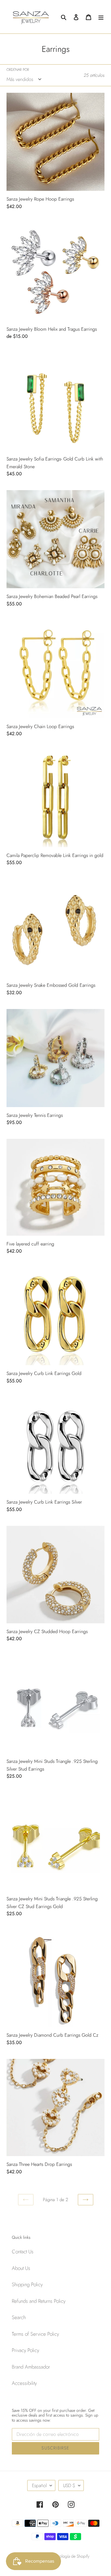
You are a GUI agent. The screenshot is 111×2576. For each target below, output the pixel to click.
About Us (21, 2268)
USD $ (69, 2485)
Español (39, 2485)
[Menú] (101, 17)
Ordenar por (18, 70)
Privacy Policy (25, 2350)
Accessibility (24, 2383)
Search (19, 2317)
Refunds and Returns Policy (39, 2301)
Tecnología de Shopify (70, 2556)
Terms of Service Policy (35, 2334)
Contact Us (23, 2252)
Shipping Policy (27, 2284)
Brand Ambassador (31, 2367)
